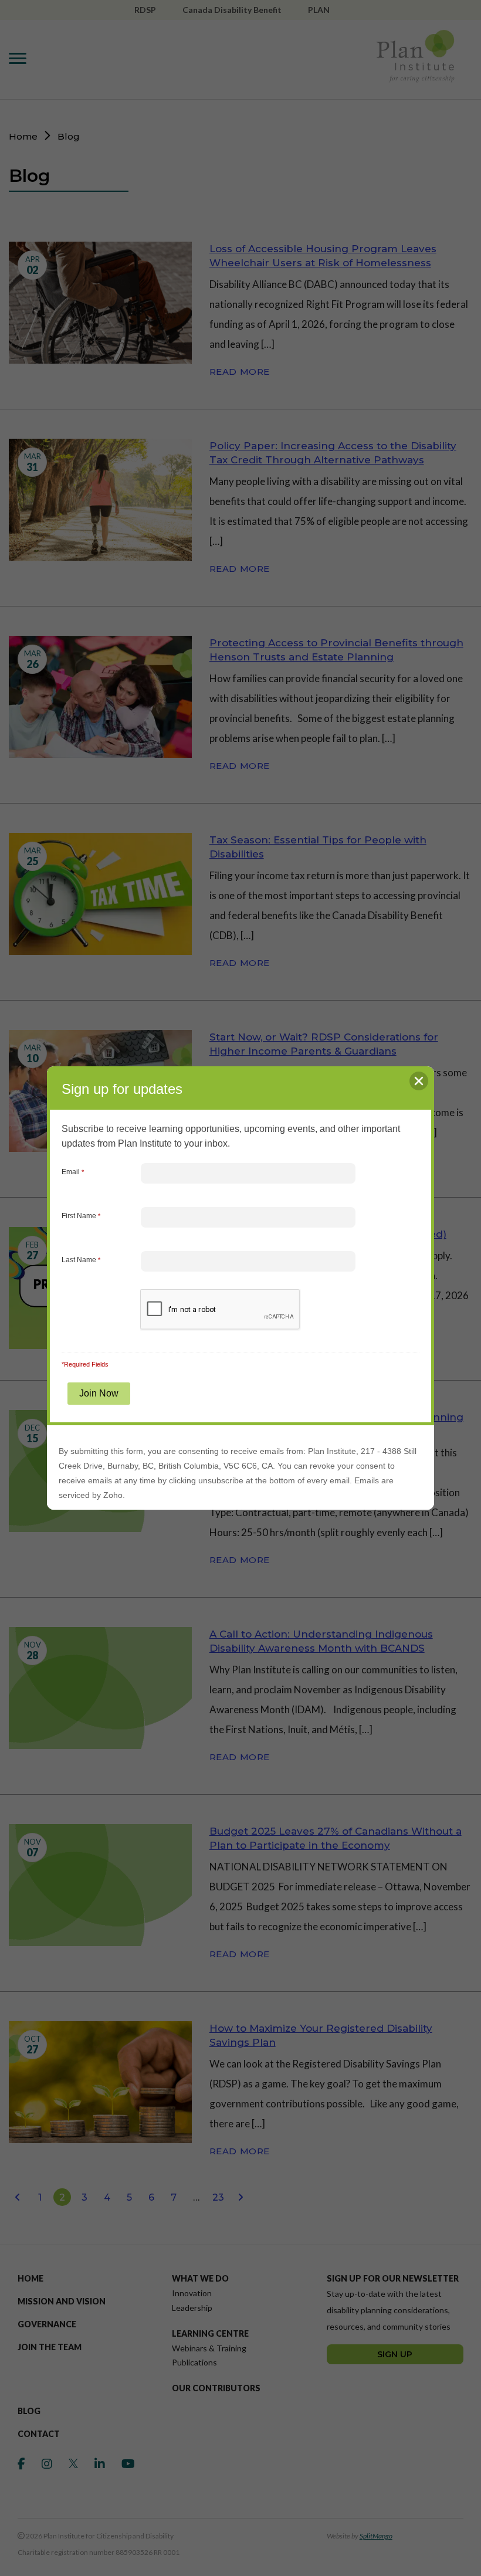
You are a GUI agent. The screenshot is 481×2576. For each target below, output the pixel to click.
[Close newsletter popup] (419, 1081)
